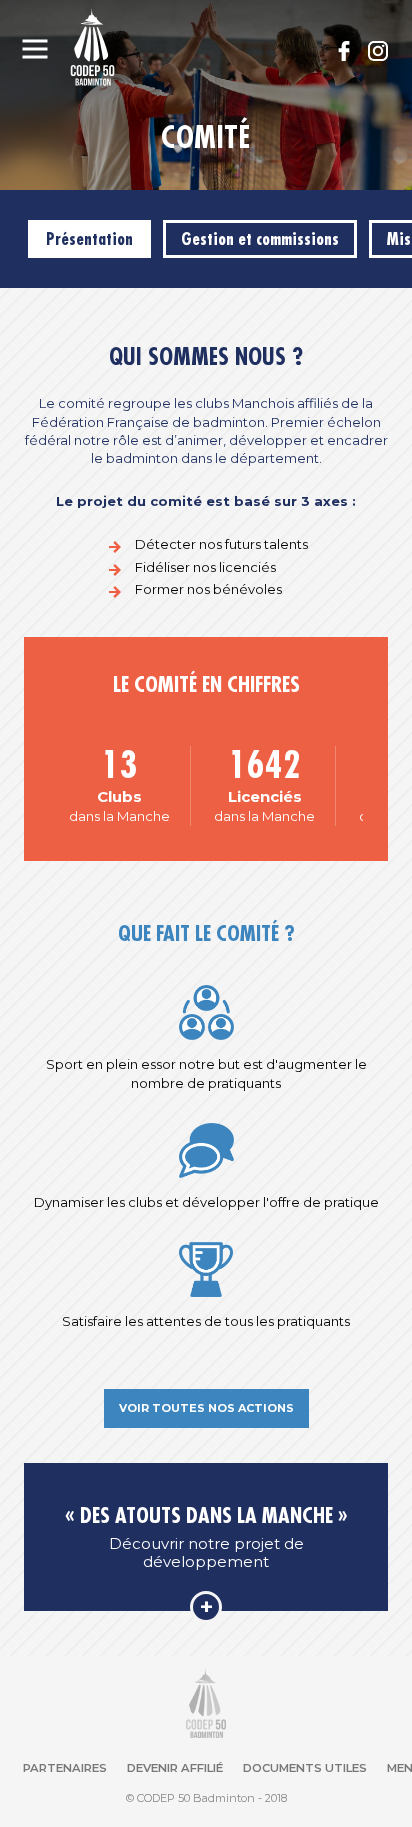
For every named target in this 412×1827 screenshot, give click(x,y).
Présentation (89, 238)
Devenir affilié (175, 1768)
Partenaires (65, 1768)
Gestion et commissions (260, 238)
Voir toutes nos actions (206, 1408)
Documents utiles (305, 1768)
